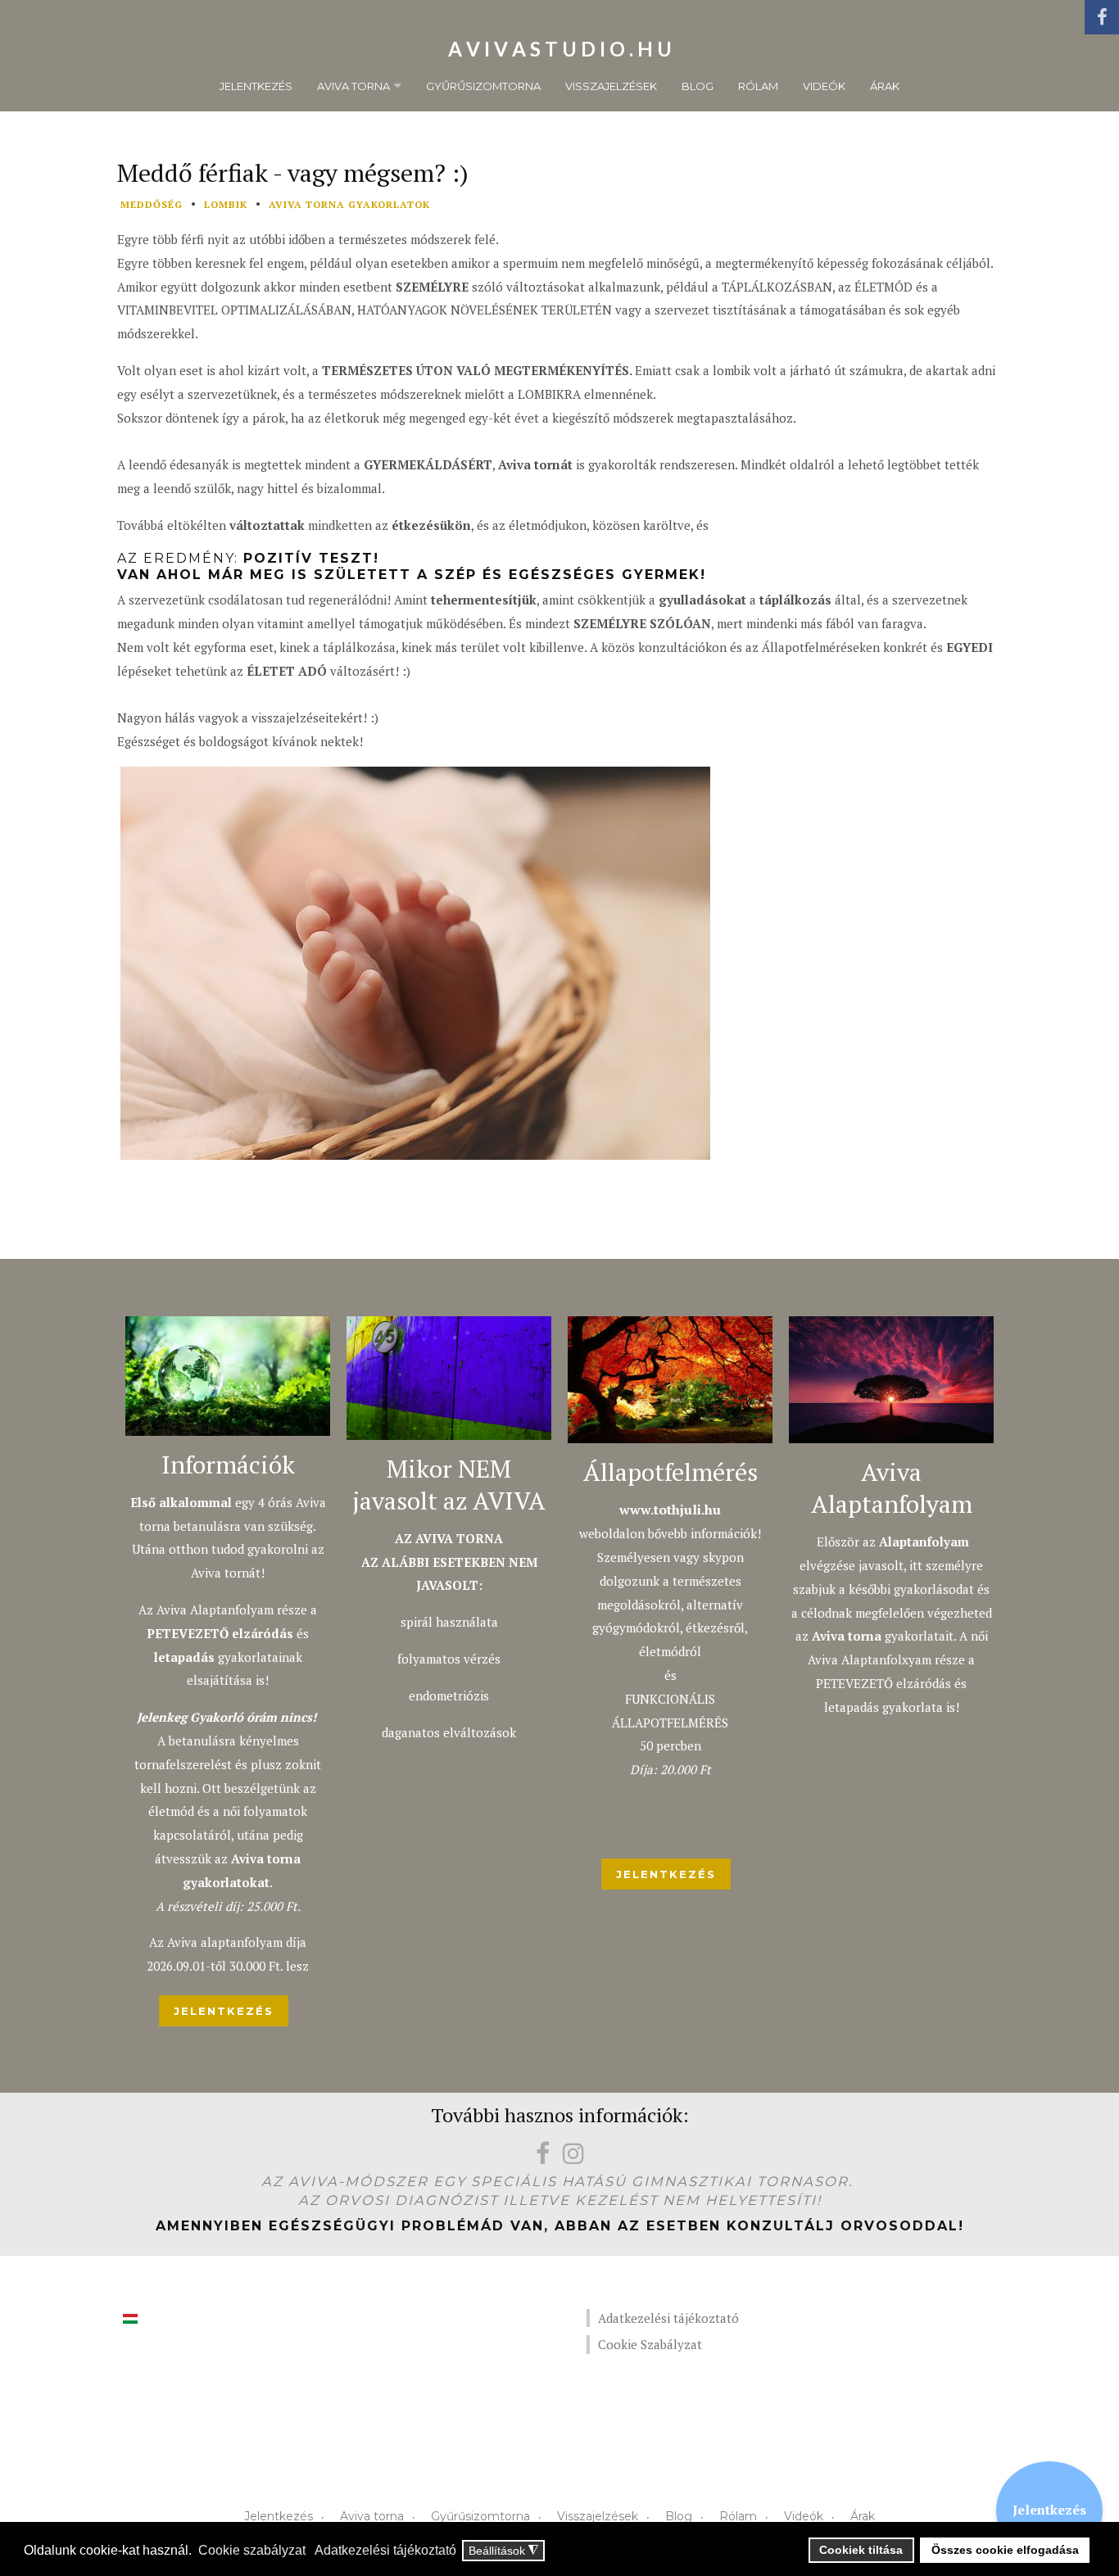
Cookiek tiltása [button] (861, 2550)
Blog (698, 86)
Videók (824, 86)
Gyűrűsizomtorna (483, 86)
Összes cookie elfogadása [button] (1005, 2550)
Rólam (758, 86)
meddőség (152, 204)
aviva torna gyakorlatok (349, 204)
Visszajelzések (611, 86)
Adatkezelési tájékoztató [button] (385, 2550)
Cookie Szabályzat (650, 2344)
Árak (885, 86)
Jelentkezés (256, 86)
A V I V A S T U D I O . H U (560, 49)
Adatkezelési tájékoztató (668, 2318)
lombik (226, 204)
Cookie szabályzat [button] (252, 2550)
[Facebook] (1102, 17)
